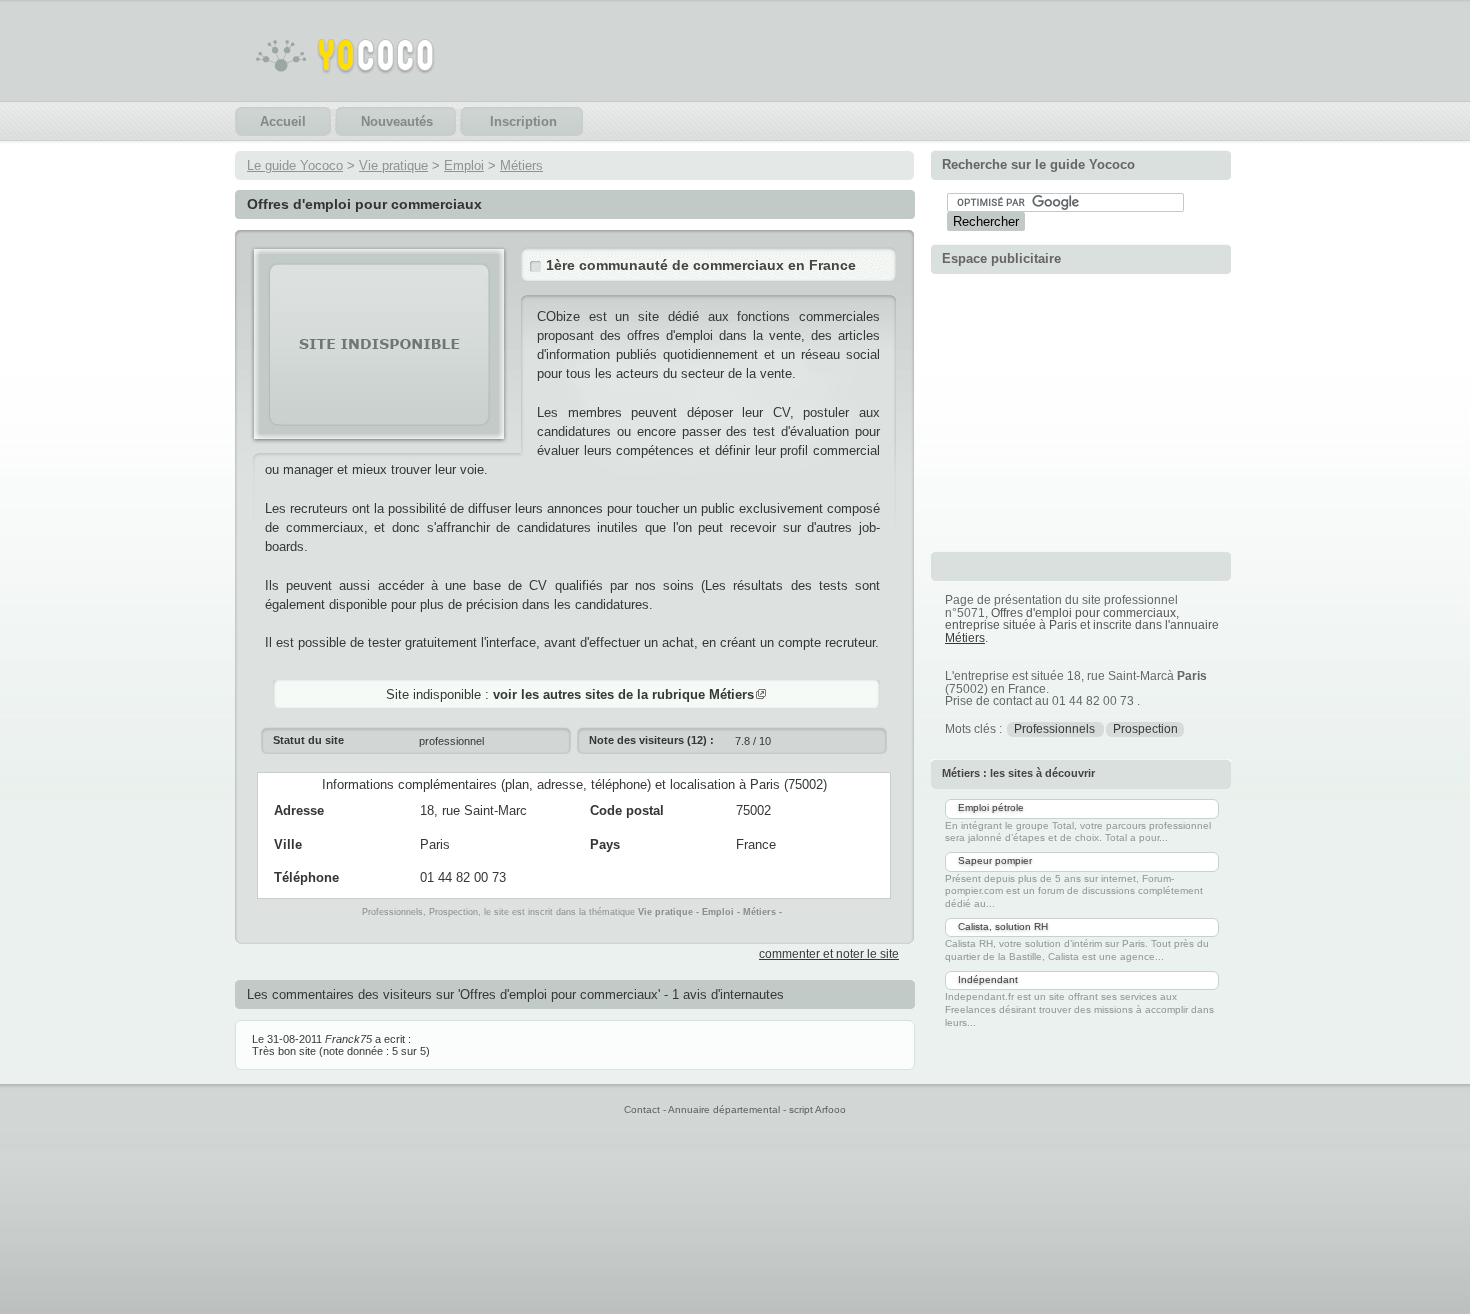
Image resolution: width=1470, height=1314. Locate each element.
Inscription (523, 121)
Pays (605, 844)
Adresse (299, 810)
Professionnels (1056, 729)
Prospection (1145, 729)
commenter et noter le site (829, 954)
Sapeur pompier (995, 860)
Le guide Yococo (295, 165)
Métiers (521, 165)
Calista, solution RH (1003, 926)
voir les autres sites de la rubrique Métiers (623, 694)
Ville (288, 844)
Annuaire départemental (724, 1109)
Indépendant (988, 979)
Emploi (464, 165)
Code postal (627, 810)
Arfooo (830, 1109)
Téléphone (306, 877)
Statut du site (308, 740)
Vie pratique (393, 165)
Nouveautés (397, 121)
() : (651, 740)
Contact (642, 1109)
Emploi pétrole (991, 807)
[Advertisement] (1081, 410)
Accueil (283, 121)
